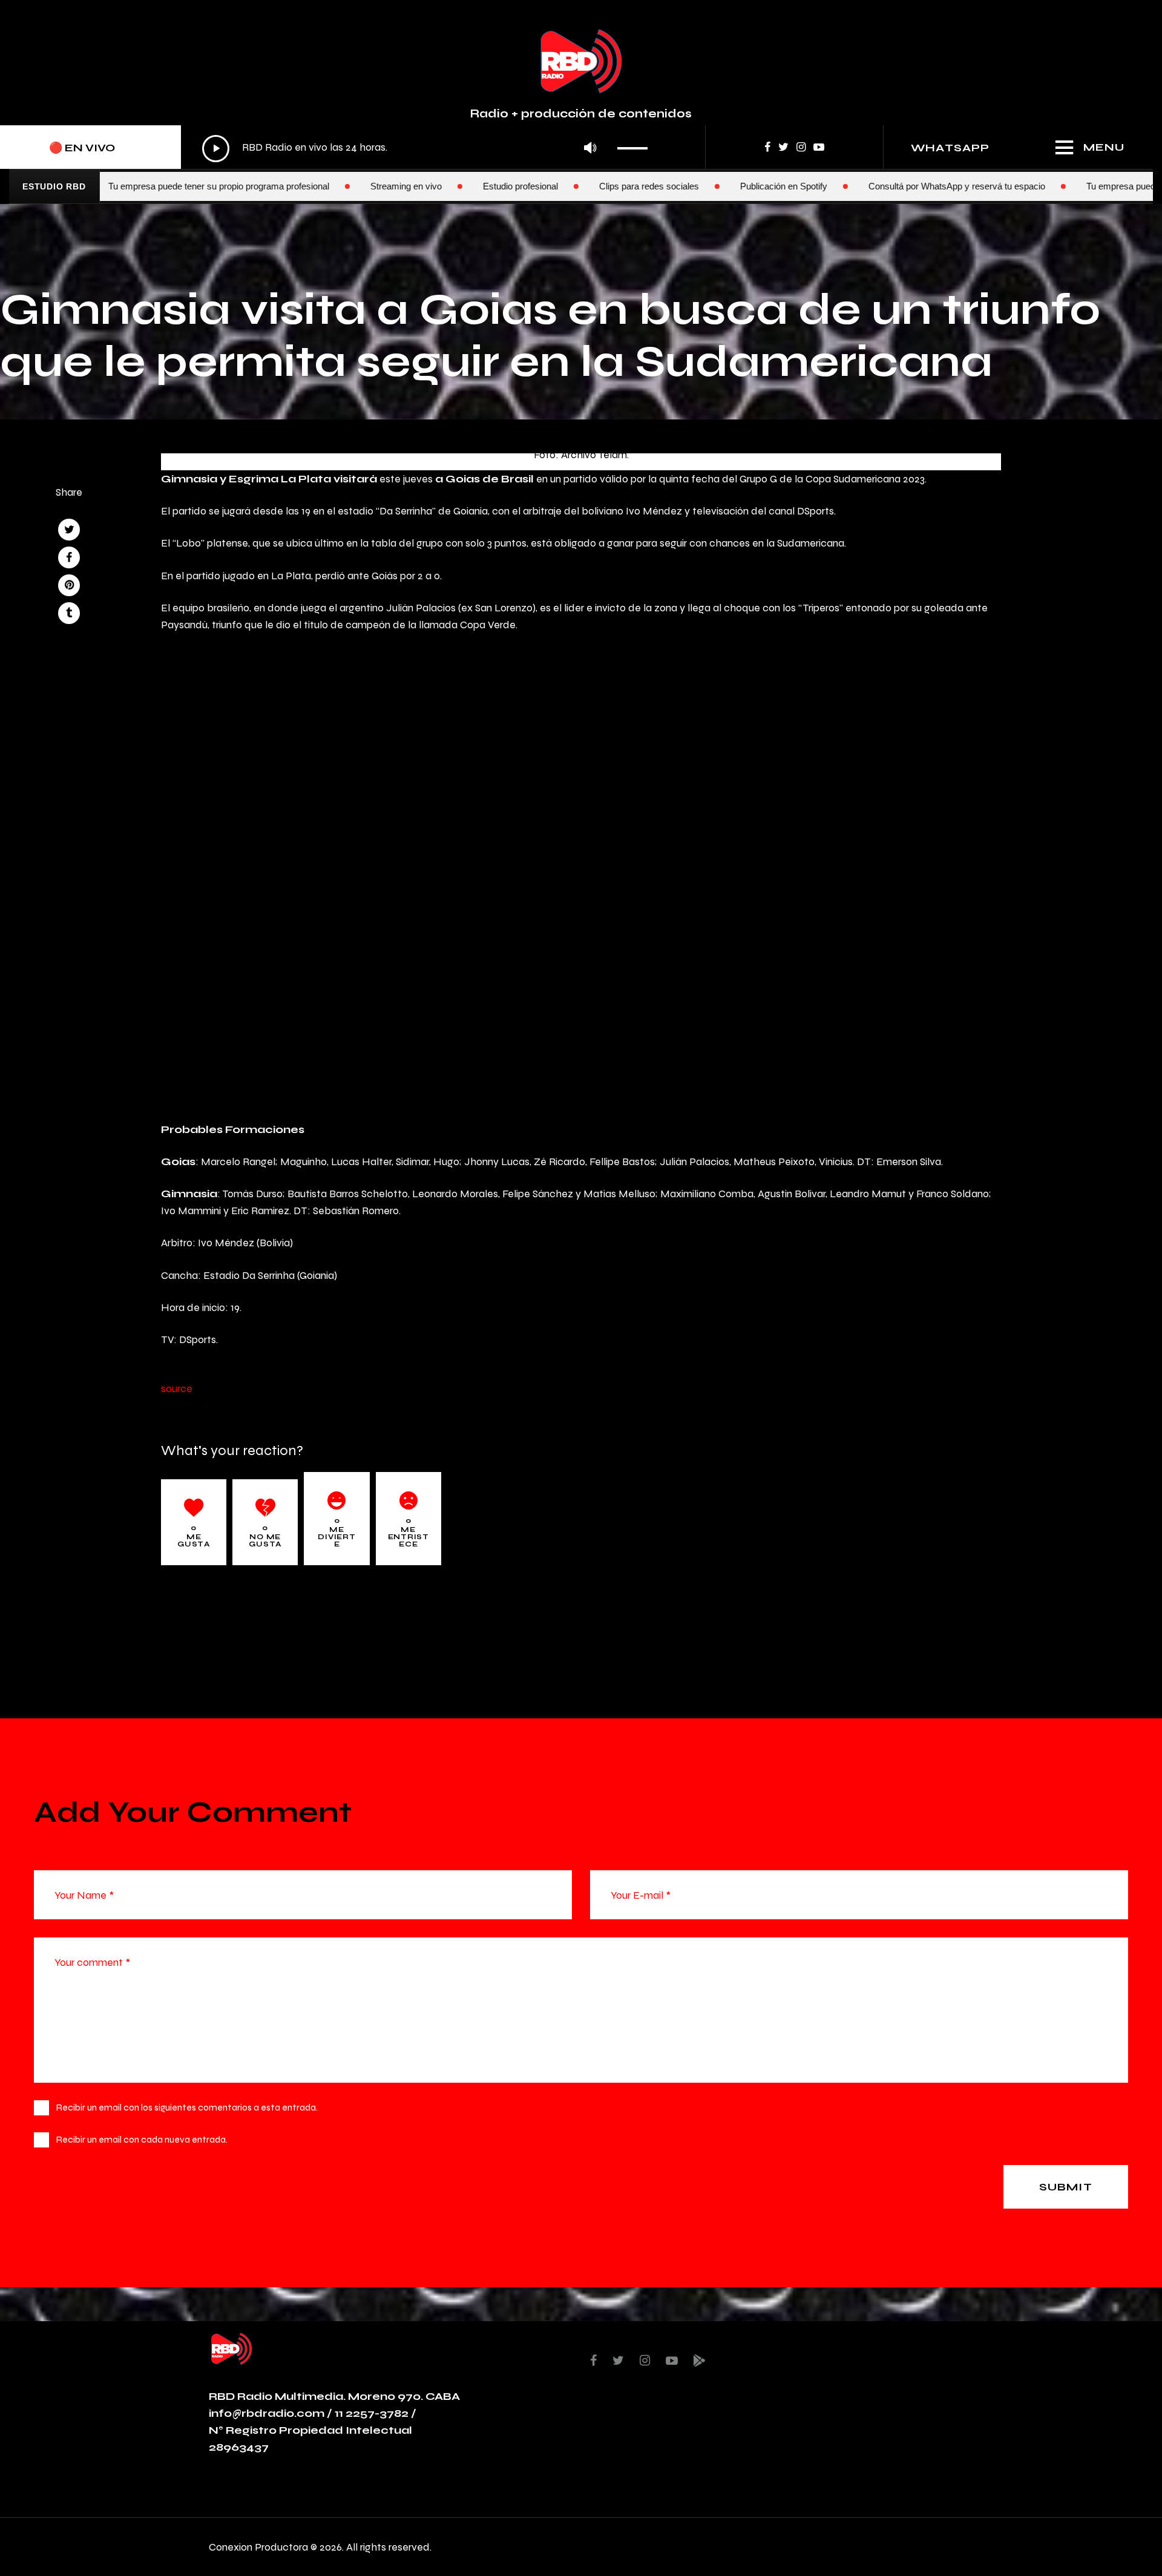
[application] (428, 148)
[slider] (636, 144)
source (177, 1388)
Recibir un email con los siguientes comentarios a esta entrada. (187, 2107)
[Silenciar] (590, 149)
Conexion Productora (258, 2547)
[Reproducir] (216, 149)
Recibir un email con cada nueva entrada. (142, 2139)
